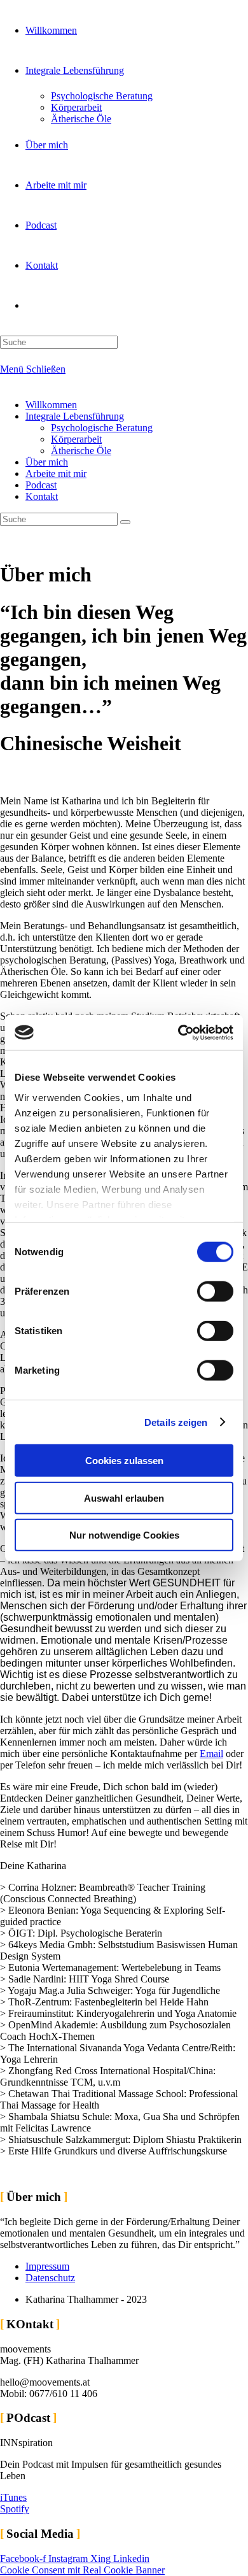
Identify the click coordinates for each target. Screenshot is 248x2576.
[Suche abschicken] (125, 522)
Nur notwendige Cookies (124, 1535)
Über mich (47, 462)
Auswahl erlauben (124, 1498)
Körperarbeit (76, 439)
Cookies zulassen (124, 1461)
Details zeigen (176, 1422)
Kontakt (42, 496)
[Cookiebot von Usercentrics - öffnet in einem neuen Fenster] (178, 1032)
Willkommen (51, 405)
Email (211, 1754)
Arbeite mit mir (56, 473)
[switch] (215, 1292)
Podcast (41, 485)
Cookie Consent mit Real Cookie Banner (82, 2570)
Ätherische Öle (81, 451)
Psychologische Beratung (102, 428)
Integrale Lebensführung (75, 416)
